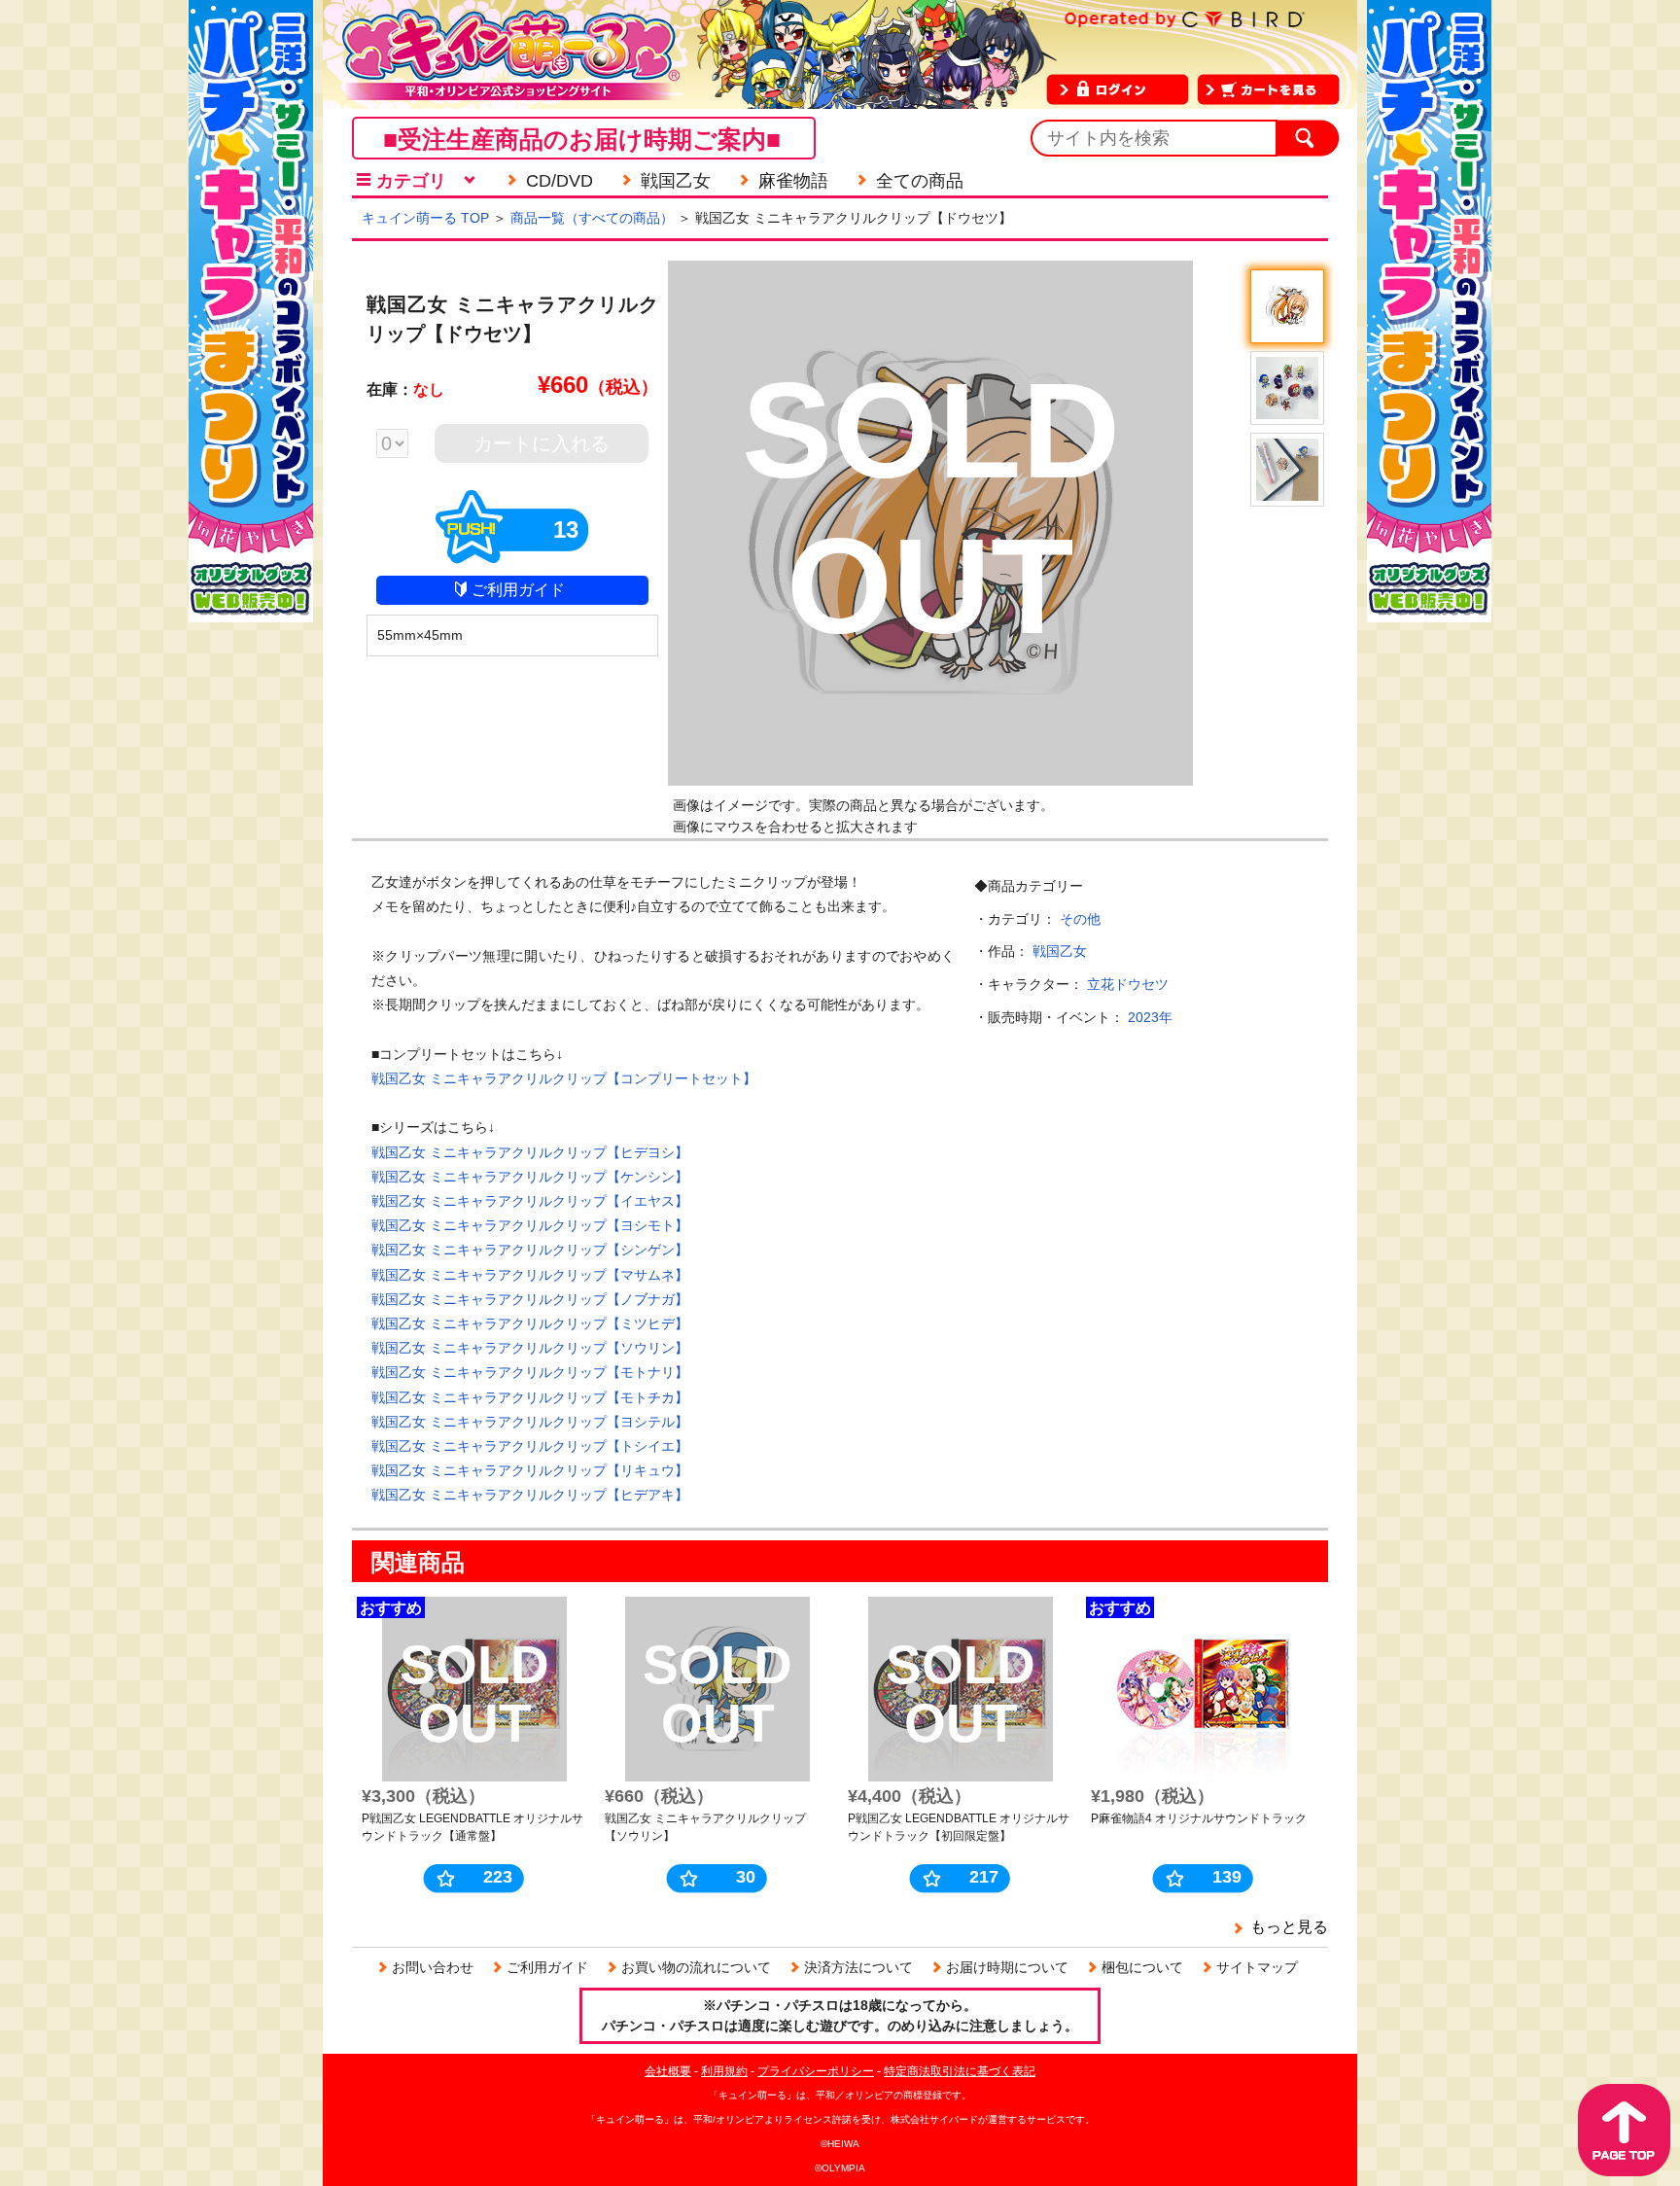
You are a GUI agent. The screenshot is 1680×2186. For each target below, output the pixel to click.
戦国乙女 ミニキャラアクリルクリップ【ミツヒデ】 (530, 1323)
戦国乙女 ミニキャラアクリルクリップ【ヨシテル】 (530, 1422)
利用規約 (724, 2071)
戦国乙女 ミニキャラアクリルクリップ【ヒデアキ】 (530, 1495)
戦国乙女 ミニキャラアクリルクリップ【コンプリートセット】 (564, 1078)
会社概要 (668, 2071)
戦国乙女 (1060, 951)
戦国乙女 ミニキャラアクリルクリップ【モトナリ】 (530, 1372)
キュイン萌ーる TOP (425, 218)
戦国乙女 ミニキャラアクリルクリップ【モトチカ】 (530, 1397)
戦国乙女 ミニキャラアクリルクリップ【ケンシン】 (530, 1177)
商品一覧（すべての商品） (592, 218)
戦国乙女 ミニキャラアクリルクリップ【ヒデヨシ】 (530, 1152)
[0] (402, 445)
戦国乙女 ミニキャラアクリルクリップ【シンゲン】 (530, 1250)
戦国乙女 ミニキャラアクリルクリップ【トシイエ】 (530, 1446)
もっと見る (1289, 1927)
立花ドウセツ (1128, 984)
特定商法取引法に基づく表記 (960, 2071)
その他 (1080, 919)
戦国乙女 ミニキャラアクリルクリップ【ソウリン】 (530, 1348)
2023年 (1150, 1017)
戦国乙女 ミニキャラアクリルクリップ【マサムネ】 (530, 1275)
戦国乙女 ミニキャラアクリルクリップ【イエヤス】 (530, 1201)
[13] (512, 555)
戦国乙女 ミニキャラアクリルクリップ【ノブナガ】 (530, 1299)
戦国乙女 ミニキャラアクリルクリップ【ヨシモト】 (530, 1225)
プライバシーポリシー (816, 2071)
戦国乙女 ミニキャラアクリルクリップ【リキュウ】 (530, 1470)
